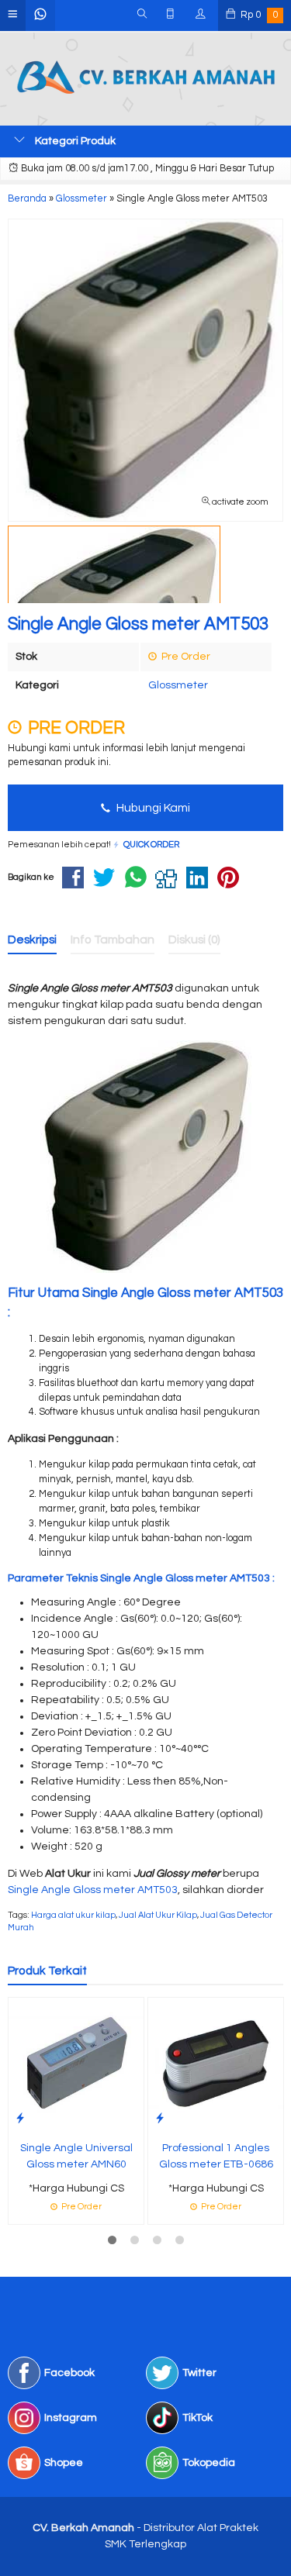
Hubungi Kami (152, 808)
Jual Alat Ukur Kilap (158, 1915)
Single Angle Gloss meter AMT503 (93, 1890)
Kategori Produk (74, 141)
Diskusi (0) (194, 940)
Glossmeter (178, 685)
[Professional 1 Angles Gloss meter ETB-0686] (216, 2064)
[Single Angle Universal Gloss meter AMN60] (76, 2064)
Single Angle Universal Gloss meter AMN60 (76, 2156)
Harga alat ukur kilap (73, 1915)
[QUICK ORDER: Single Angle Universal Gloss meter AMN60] (20, 2118)
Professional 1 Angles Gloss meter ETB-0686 (216, 2156)
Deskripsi (32, 940)
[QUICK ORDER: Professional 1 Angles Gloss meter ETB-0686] (160, 2118)
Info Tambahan (113, 940)
